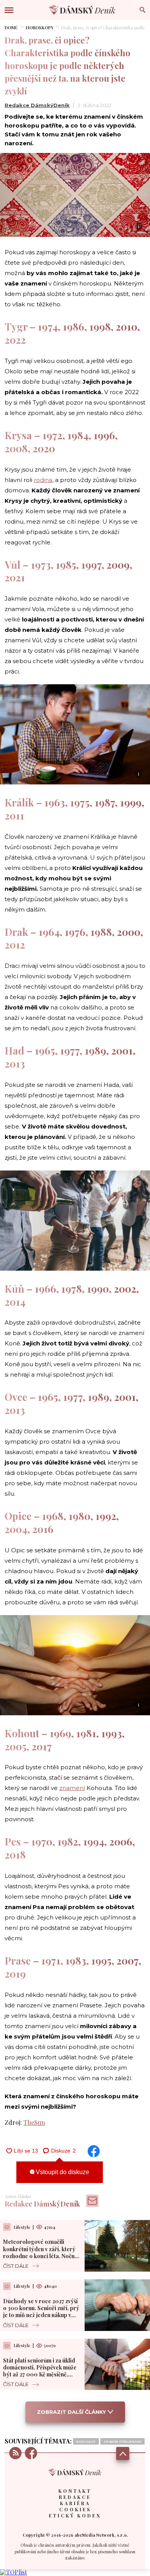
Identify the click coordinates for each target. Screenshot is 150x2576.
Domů (11, 28)
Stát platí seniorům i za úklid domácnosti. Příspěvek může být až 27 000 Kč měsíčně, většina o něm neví (40, 2371)
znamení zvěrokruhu (122, 2441)
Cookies (75, 2509)
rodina (43, 480)
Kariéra (75, 2503)
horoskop (86, 2441)
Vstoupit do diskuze (62, 2172)
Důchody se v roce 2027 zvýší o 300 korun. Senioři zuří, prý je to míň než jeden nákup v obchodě (41, 2312)
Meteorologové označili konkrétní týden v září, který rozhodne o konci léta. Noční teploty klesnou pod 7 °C (40, 2252)
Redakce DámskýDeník (37, 105)
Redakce (75, 2497)
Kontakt (75, 2491)
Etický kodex (75, 2516)
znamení (72, 1788)
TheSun (34, 2122)
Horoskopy (40, 28)
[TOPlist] (13, 2572)
